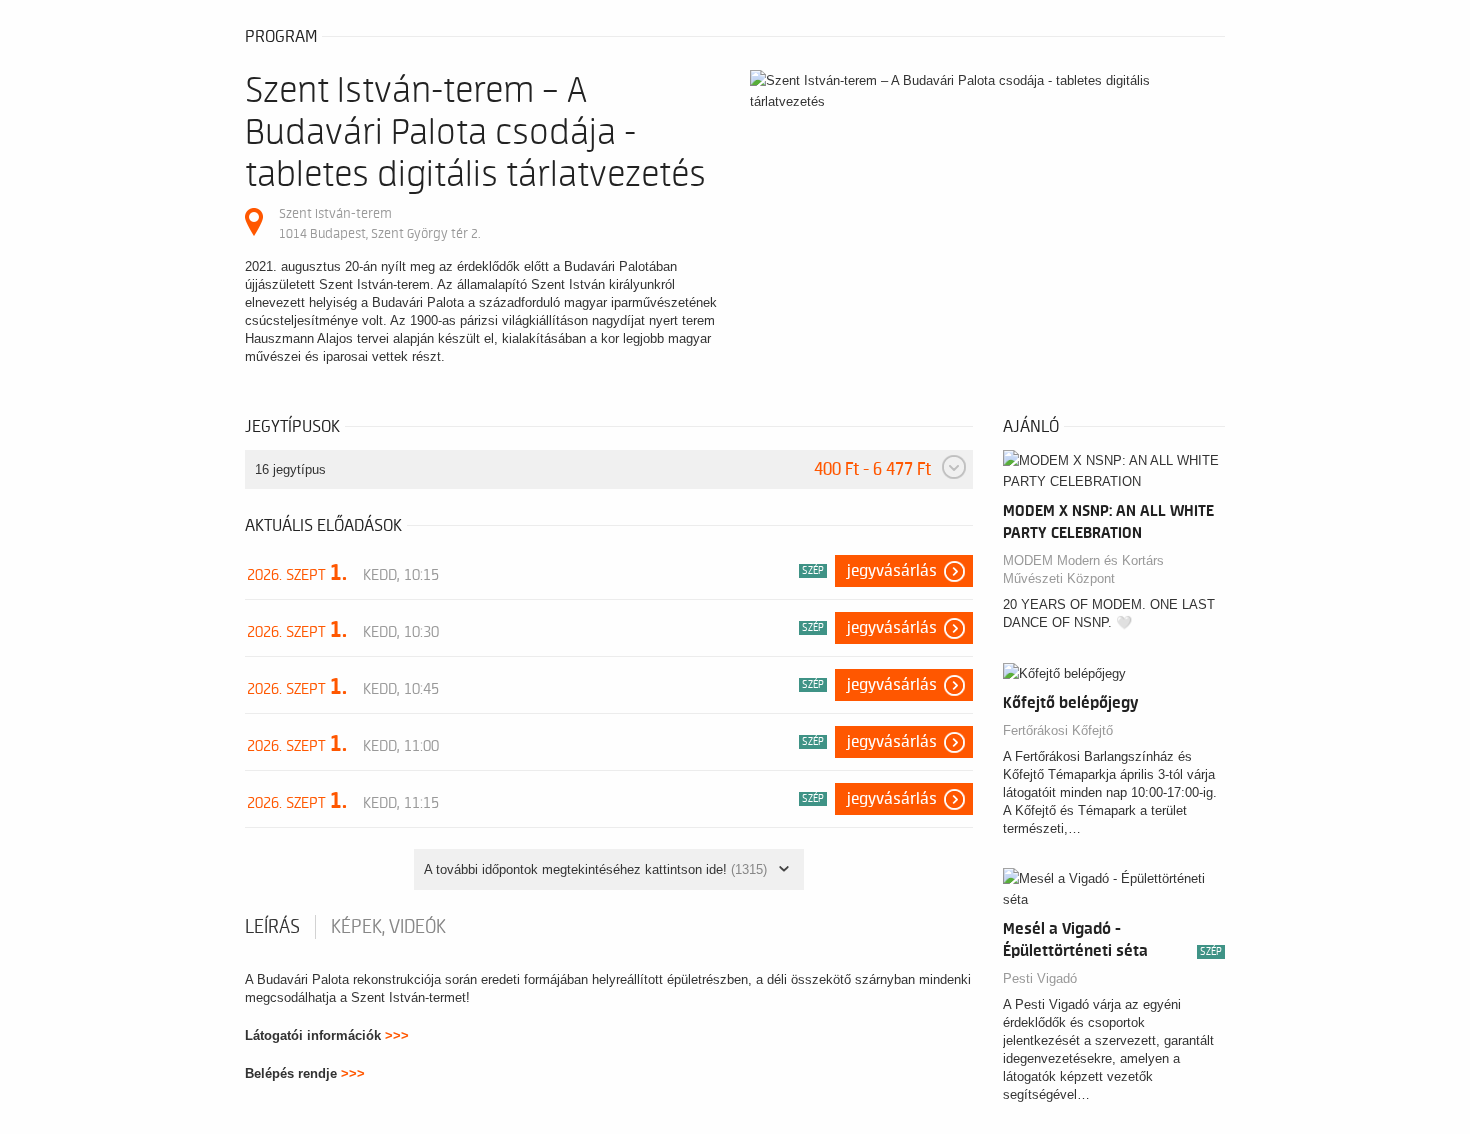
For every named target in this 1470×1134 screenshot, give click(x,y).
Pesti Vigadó (1040, 978)
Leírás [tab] (272, 927)
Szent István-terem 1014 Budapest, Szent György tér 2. (379, 223)
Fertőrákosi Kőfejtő (1058, 730)
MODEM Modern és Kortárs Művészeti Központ (1083, 569)
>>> (397, 1035)
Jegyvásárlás (892, 571)
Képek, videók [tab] (388, 927)
